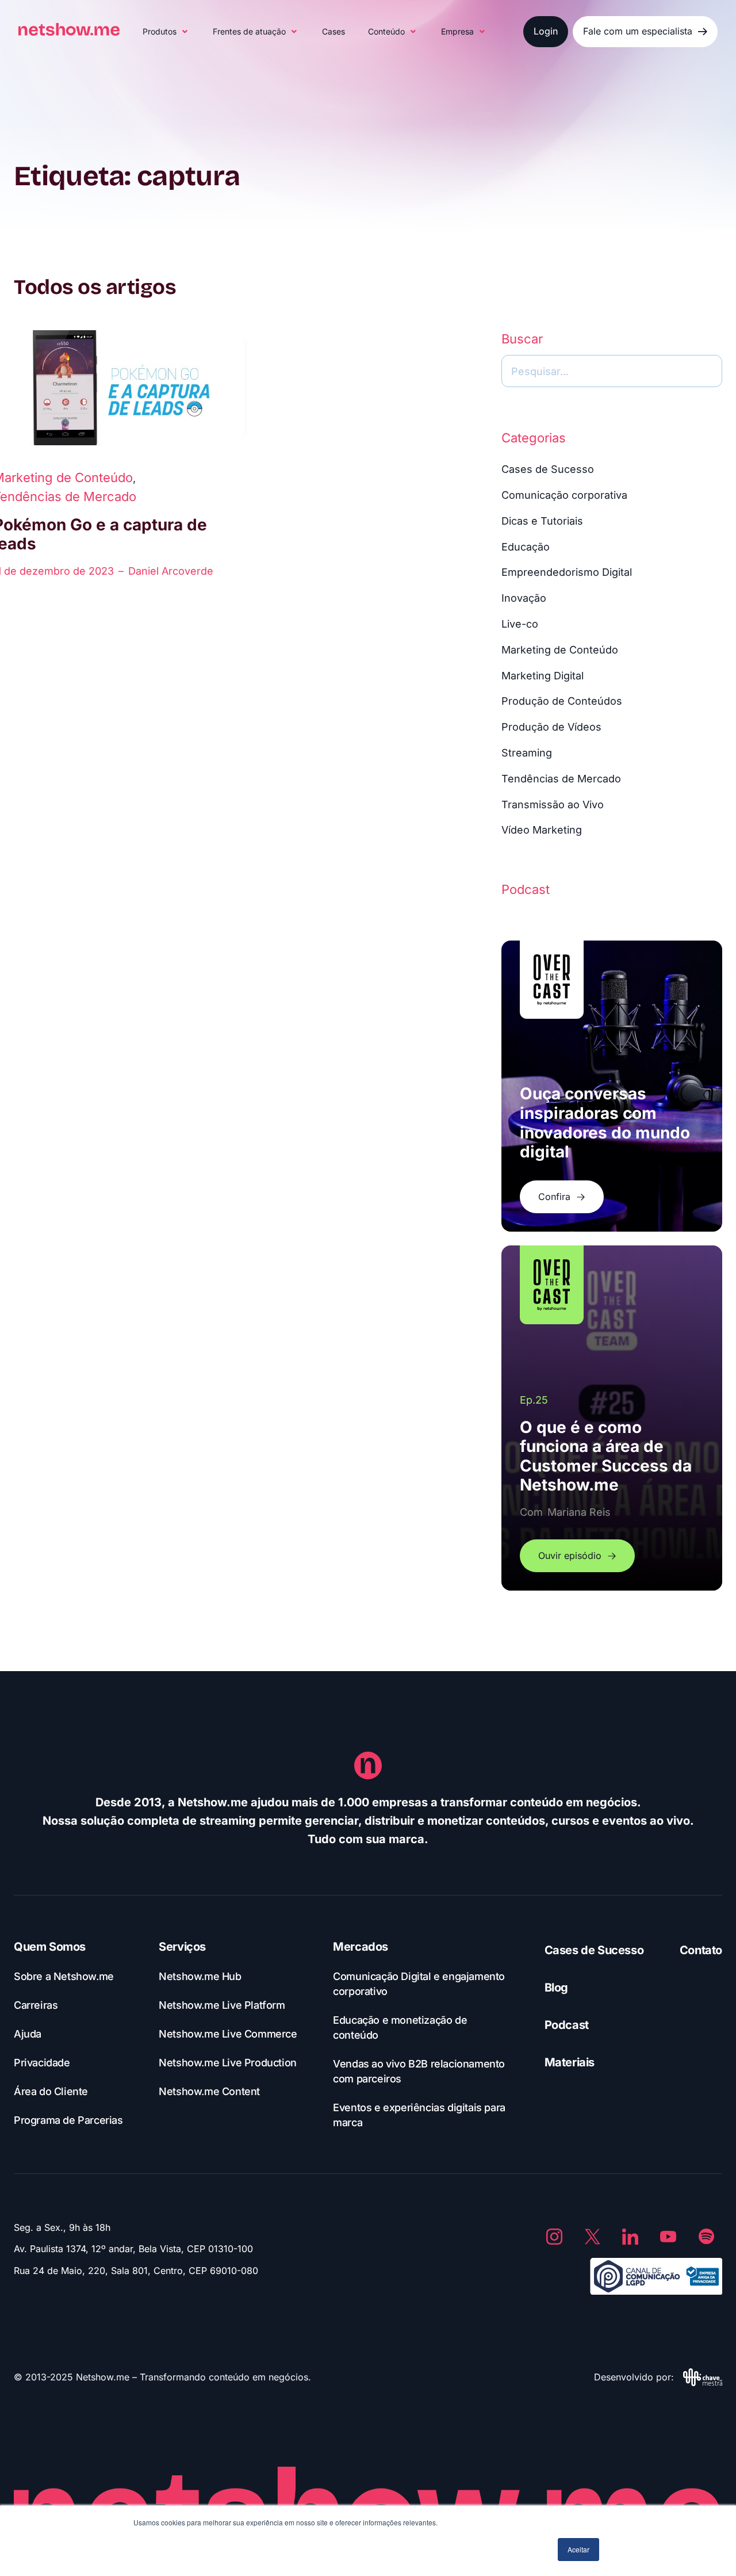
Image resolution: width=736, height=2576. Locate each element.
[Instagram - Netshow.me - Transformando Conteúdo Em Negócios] (554, 2237)
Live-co (520, 624)
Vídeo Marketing (542, 830)
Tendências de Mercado (561, 779)
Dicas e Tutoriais (542, 521)
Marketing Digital (543, 676)
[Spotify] (706, 2237)
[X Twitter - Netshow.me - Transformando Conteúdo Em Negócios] (592, 2237)
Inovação (524, 598)
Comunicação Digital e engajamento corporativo (419, 1984)
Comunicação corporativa (564, 495)
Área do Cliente (51, 2091)
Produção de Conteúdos (562, 701)
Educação (526, 547)
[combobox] (612, 371)
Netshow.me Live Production (228, 2063)
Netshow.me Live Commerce (228, 2034)
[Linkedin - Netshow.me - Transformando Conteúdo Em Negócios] (630, 2237)
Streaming (527, 753)
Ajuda (28, 2034)
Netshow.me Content (209, 2091)
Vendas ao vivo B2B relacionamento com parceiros (419, 2071)
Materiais (570, 2062)
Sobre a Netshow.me (64, 1976)
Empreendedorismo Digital (567, 572)
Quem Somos (50, 1947)
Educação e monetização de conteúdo (400, 2027)
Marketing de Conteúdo (560, 650)
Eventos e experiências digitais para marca (419, 2115)
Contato (701, 1950)
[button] (166, 32)
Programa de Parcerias (68, 2120)
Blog (556, 1988)
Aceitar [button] (578, 2549)
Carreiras (36, 2005)
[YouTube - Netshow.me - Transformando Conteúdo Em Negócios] (668, 2237)
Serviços (182, 1947)
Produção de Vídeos (551, 727)
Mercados (361, 1947)
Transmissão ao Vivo (553, 804)
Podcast (567, 2025)
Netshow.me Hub (200, 1976)
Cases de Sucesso (548, 469)
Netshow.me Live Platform (222, 2005)
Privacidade (42, 2063)
